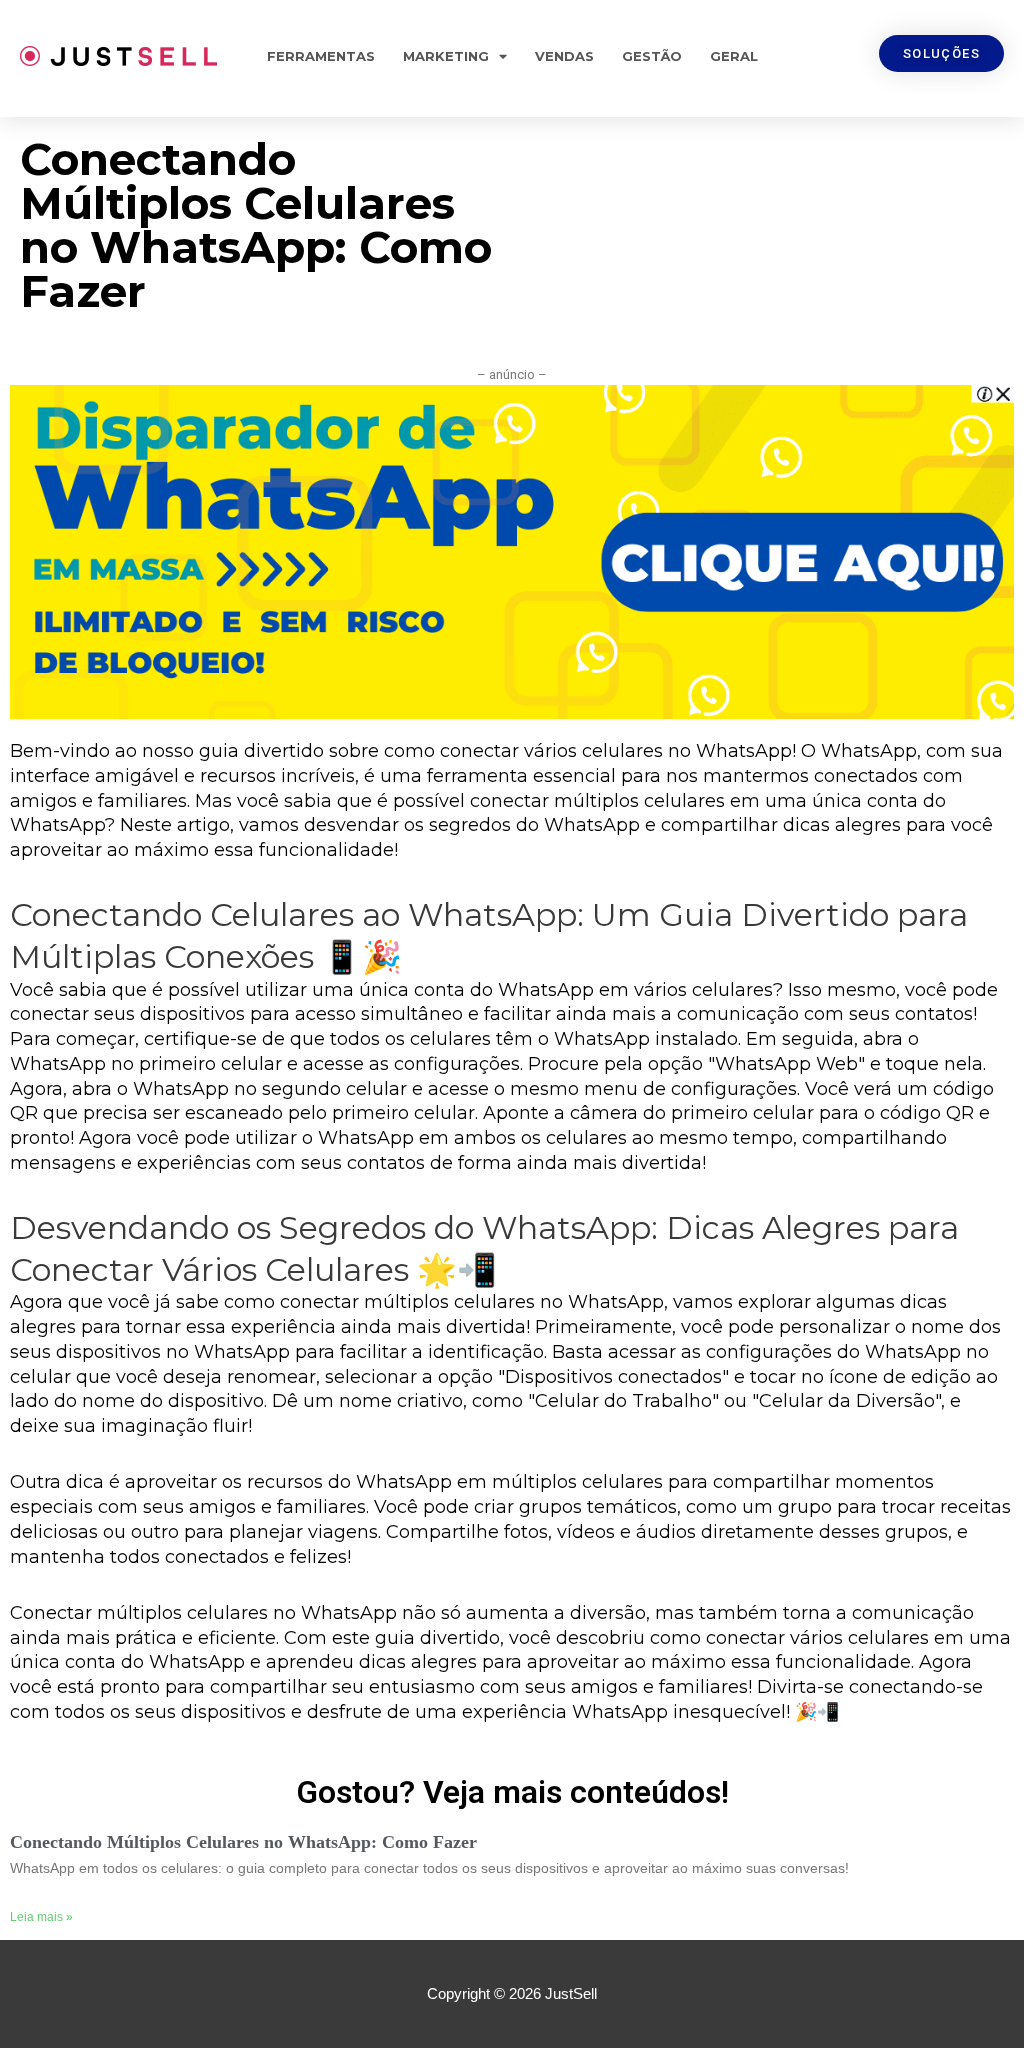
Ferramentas (321, 56)
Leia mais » (41, 1917)
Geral (734, 56)
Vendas (564, 56)
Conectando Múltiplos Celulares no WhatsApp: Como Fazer (243, 1842)
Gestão (652, 56)
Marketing (446, 56)
